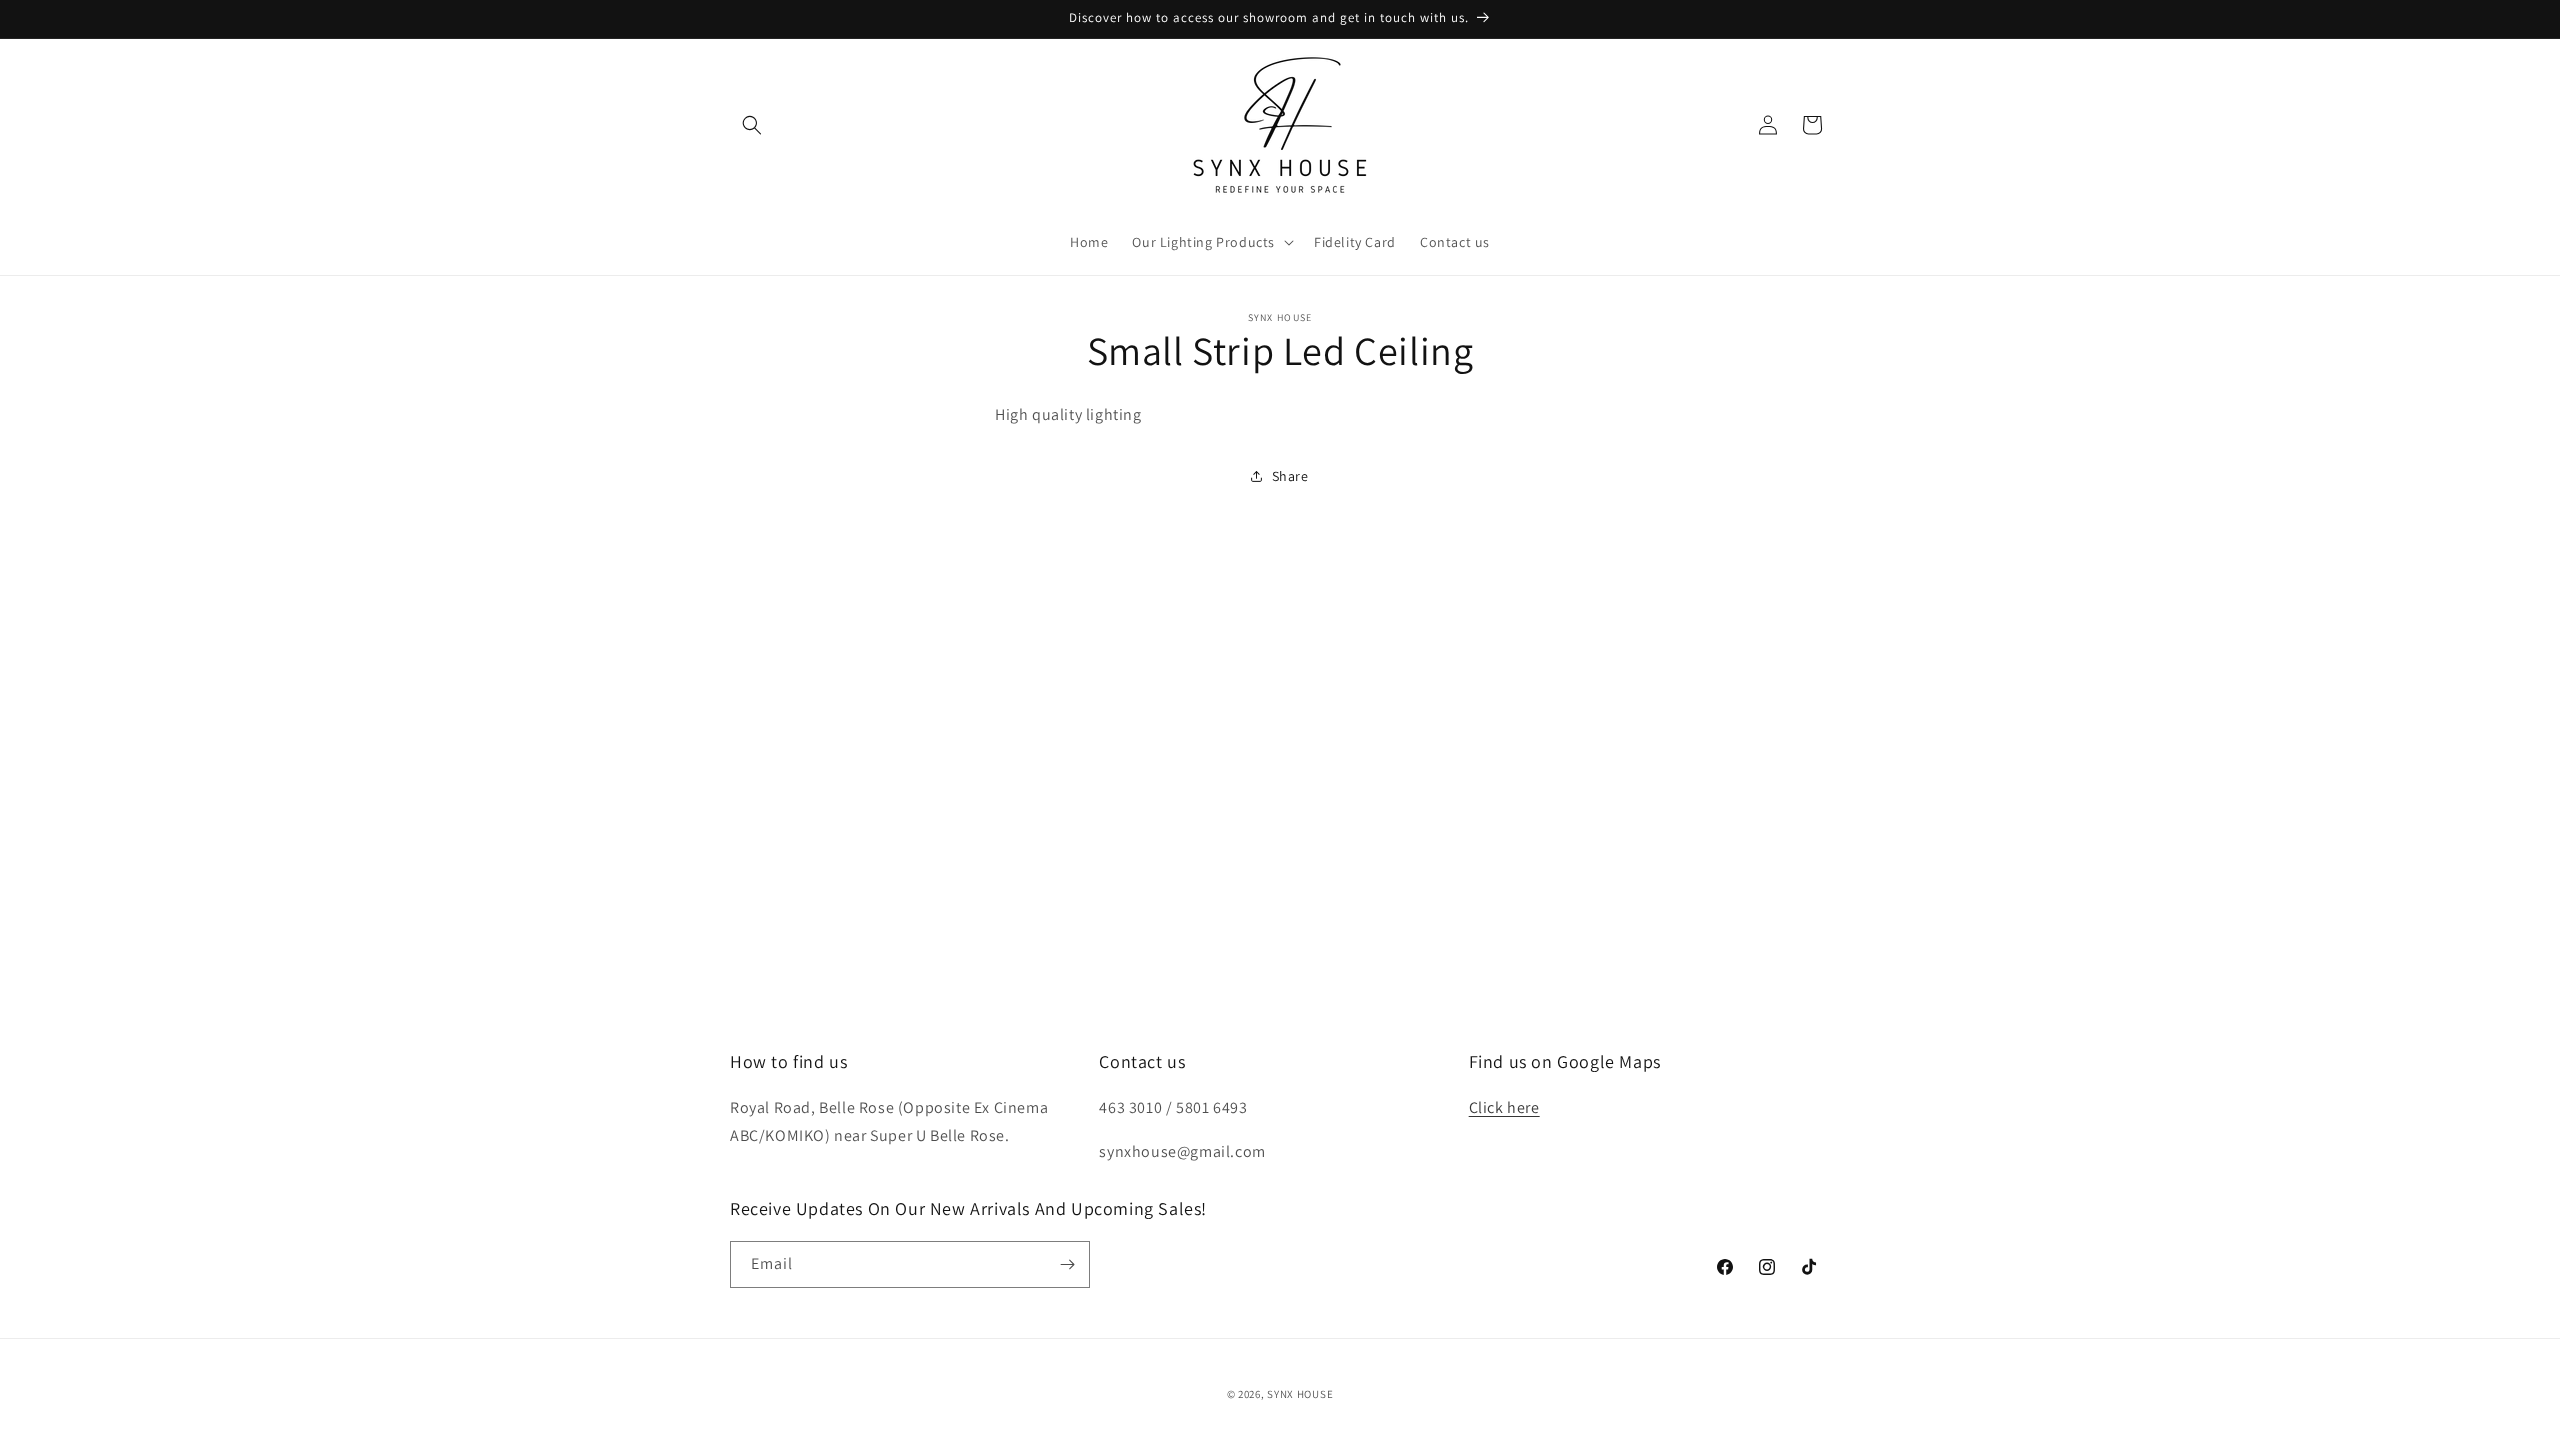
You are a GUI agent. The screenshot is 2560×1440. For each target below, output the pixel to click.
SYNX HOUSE (1300, 1394)
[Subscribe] (1067, 1264)
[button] (752, 125)
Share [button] (1290, 476)
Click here (1504, 1107)
